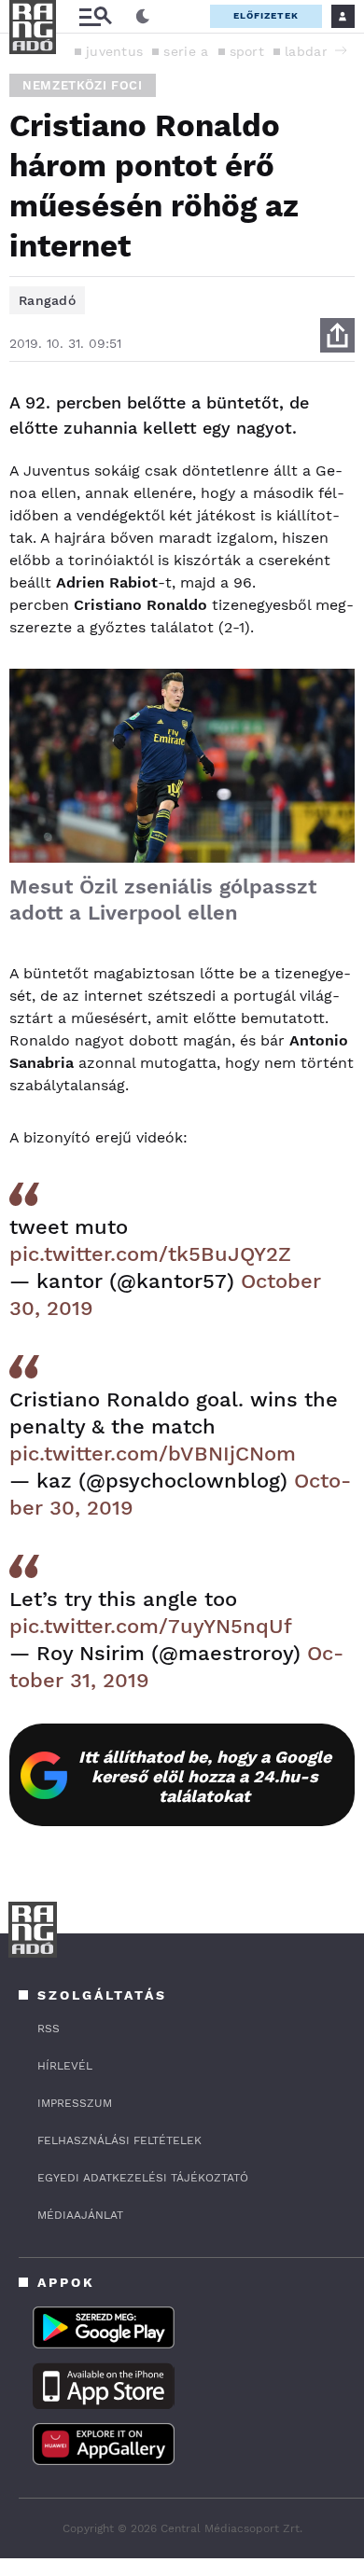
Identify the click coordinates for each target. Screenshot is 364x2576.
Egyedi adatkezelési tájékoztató (143, 2178)
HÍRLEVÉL (65, 2066)
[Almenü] (95, 16)
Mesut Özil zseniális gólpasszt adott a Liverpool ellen (163, 900)
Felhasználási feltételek (119, 2140)
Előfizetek (266, 15)
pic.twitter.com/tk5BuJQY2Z (150, 1254)
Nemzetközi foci (83, 85)
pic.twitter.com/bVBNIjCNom (153, 1454)
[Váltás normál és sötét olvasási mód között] (143, 17)
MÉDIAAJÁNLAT (80, 2215)
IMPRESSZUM (75, 2103)
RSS (49, 2029)
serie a (186, 51)
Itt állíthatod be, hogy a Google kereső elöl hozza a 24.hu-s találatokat (205, 1776)
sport (247, 51)
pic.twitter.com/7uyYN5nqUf (151, 1626)
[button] (341, 50)
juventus (114, 51)
